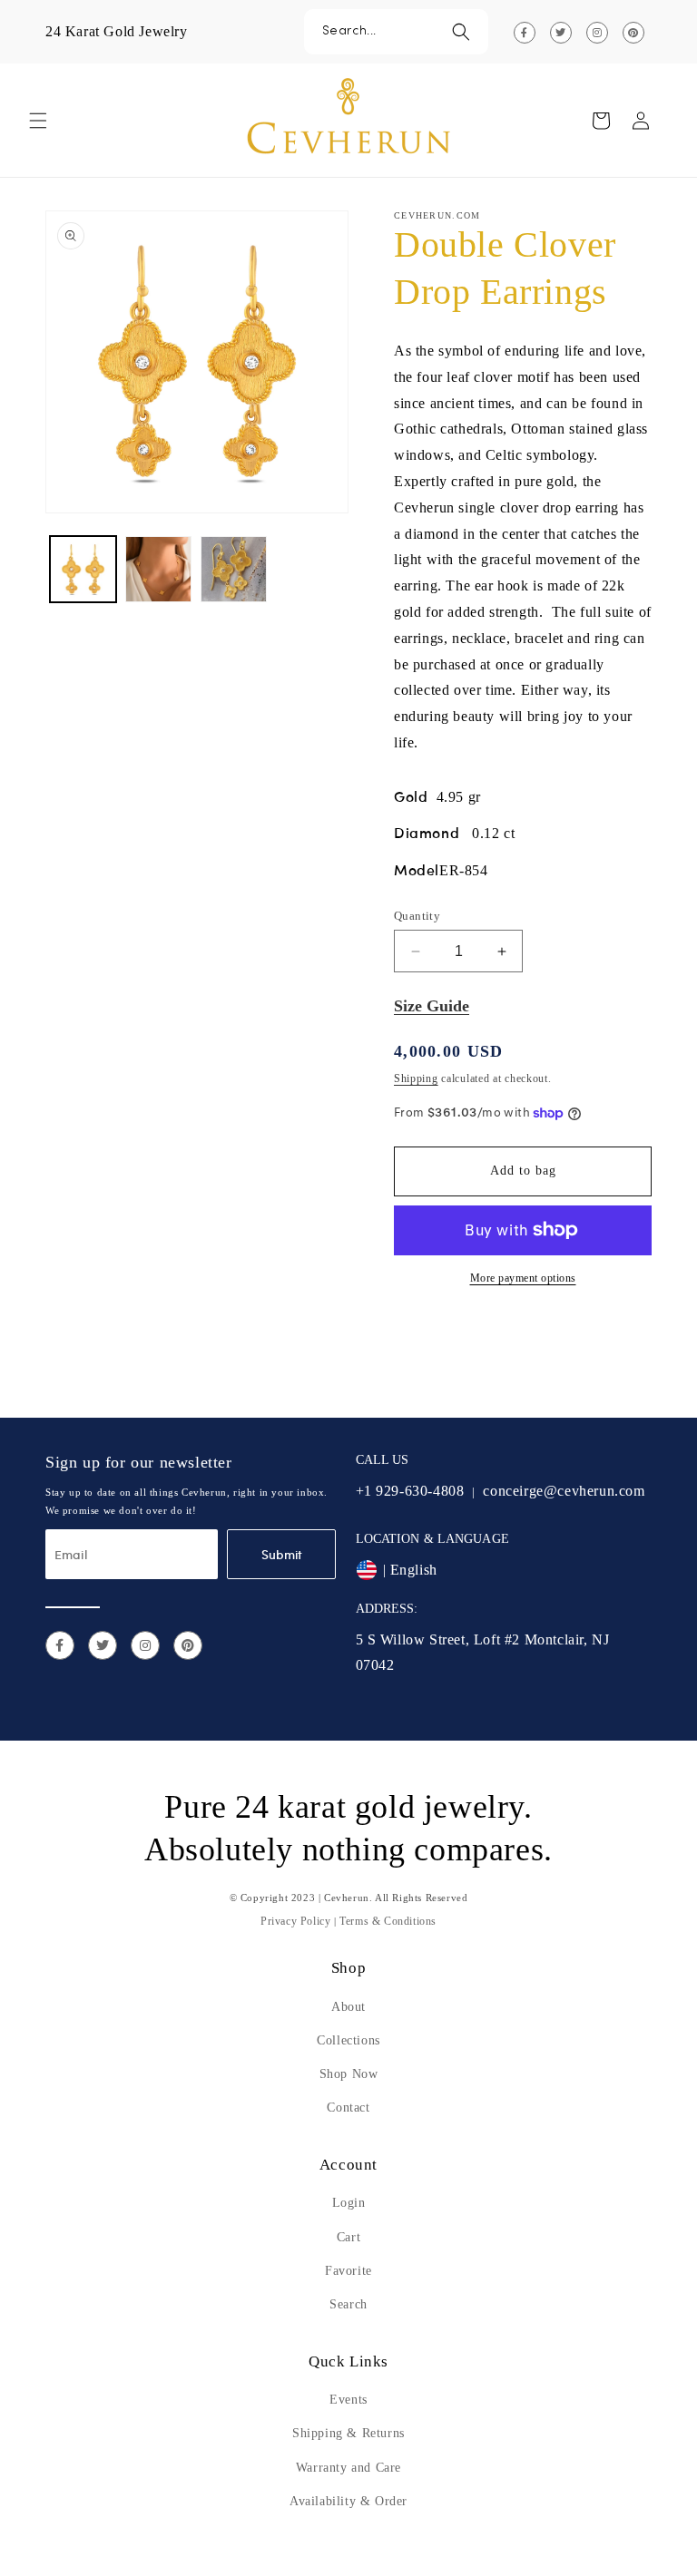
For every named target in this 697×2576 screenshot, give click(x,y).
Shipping (416, 1078)
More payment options (523, 1278)
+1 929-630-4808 (410, 1491)
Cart (348, 2237)
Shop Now (349, 2074)
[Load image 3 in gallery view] (234, 569)
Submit (282, 1554)
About (348, 2007)
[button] (396, 32)
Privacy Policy (295, 1921)
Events (348, 2400)
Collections (348, 2040)
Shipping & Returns (348, 2433)
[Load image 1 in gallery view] (83, 569)
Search (348, 2304)
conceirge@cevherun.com (564, 1491)
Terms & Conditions (388, 1921)
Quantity (417, 916)
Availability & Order (348, 2501)
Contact (348, 2108)
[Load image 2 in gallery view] (158, 569)
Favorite (348, 2271)
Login (349, 2203)
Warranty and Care (348, 2468)
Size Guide (432, 1006)
